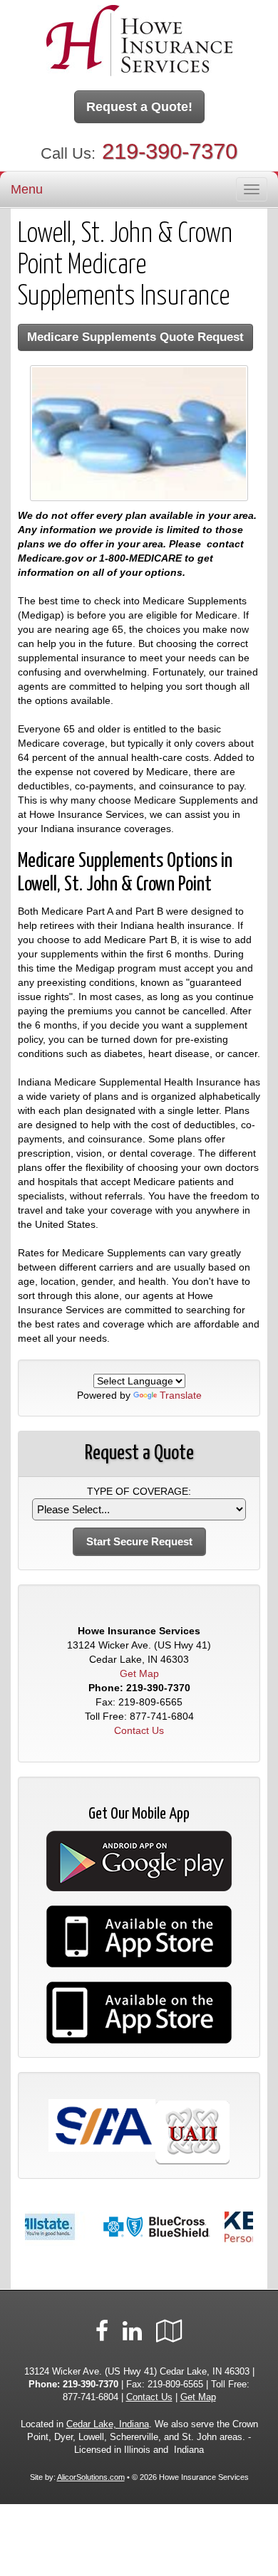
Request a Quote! (139, 107)
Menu (27, 189)
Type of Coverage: (139, 1491)
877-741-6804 (162, 1716)
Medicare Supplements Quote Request (135, 337)
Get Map (139, 1673)
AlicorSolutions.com (91, 2477)
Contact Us (139, 1730)
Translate (181, 1395)
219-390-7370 (170, 151)
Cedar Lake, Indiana (108, 2424)
